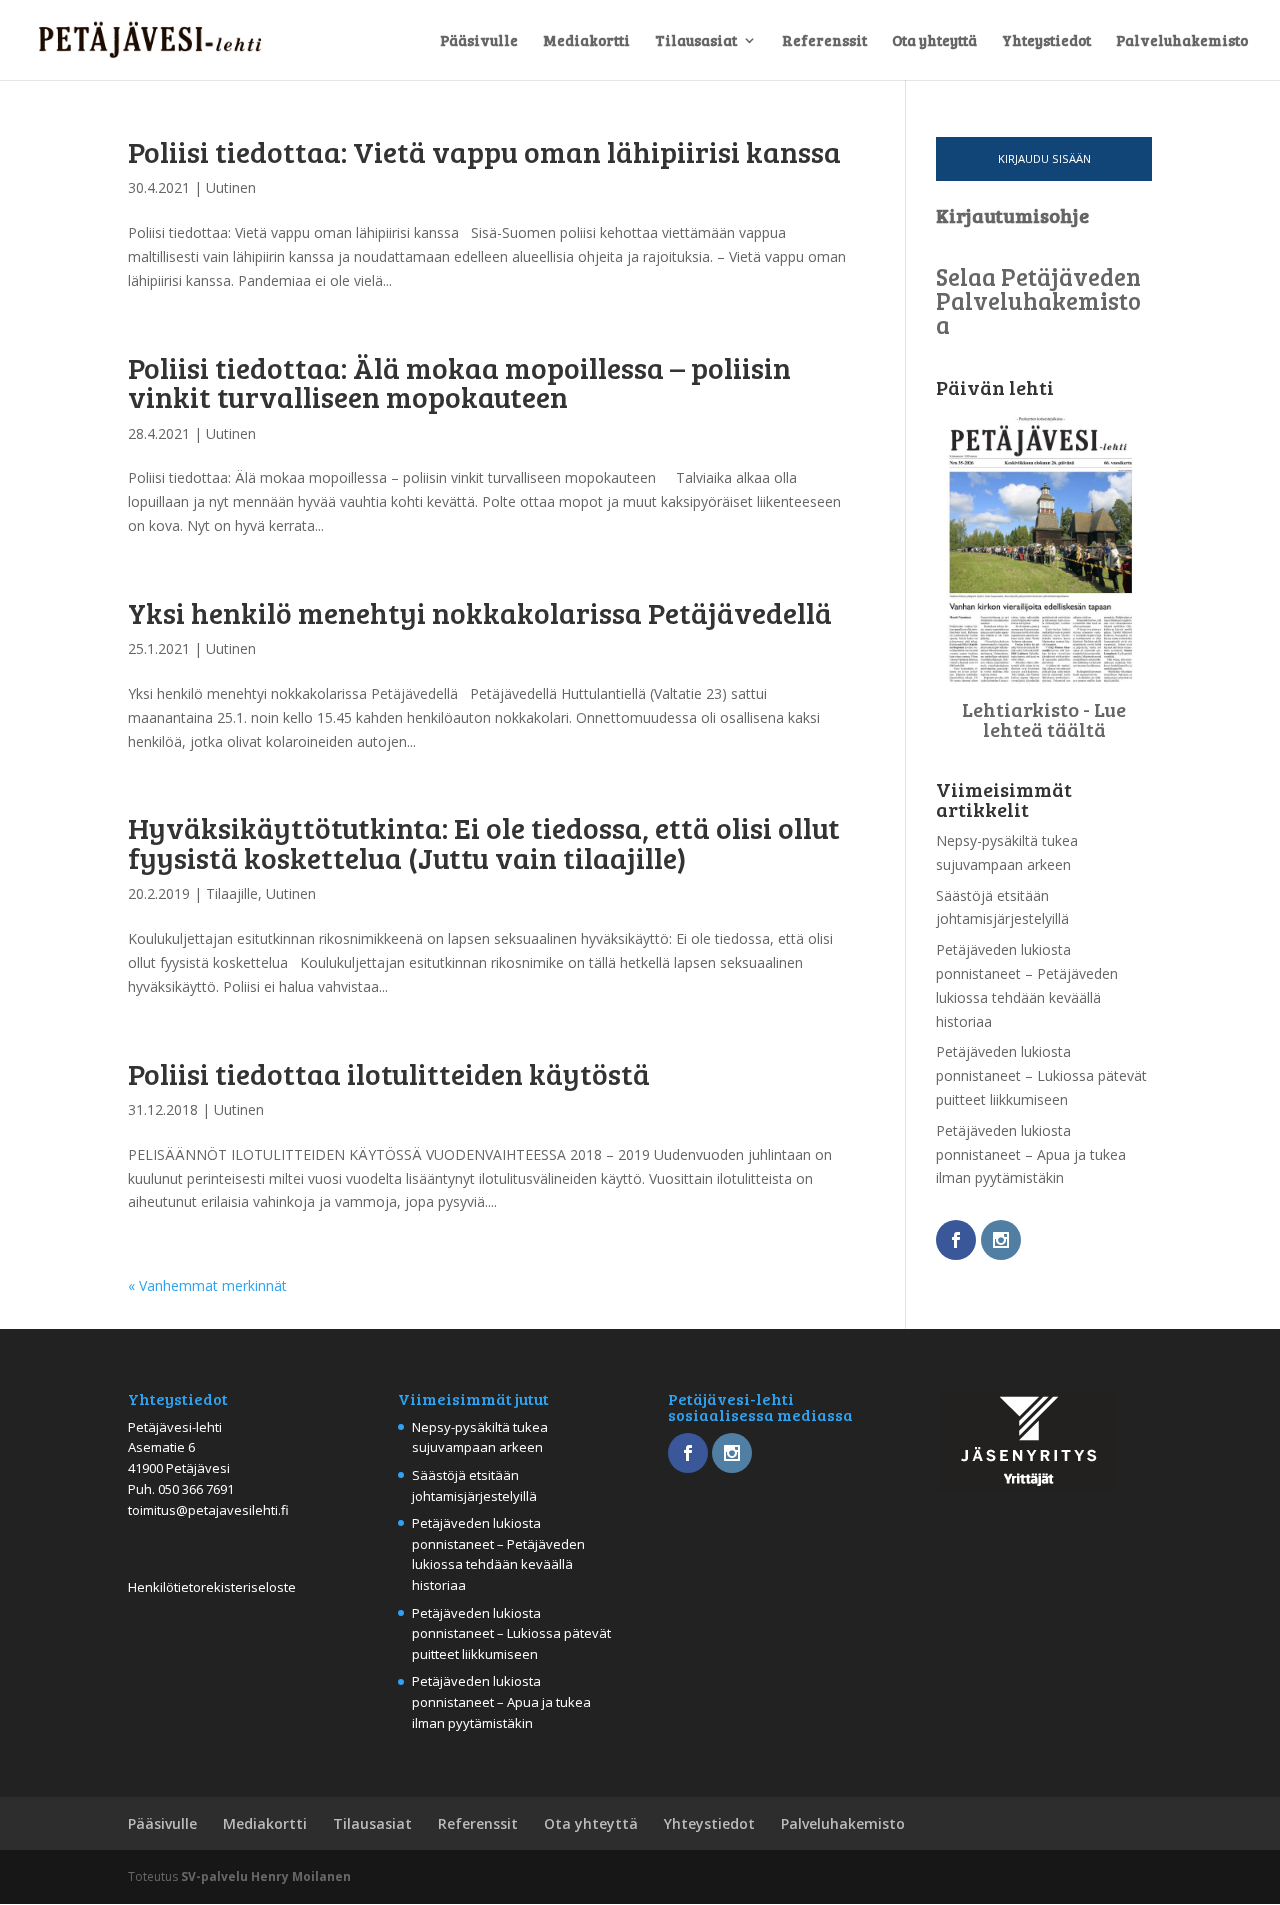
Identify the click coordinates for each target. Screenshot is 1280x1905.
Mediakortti (586, 41)
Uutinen (231, 187)
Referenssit (824, 41)
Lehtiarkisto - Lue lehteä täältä (1044, 719)
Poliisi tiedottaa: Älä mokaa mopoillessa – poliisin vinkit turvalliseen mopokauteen (459, 381)
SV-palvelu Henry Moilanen (266, 1876)
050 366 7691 (196, 1489)
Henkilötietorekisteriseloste (212, 1587)
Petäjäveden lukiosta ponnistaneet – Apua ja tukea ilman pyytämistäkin (1031, 1154)
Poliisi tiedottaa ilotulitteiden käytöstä (389, 1073)
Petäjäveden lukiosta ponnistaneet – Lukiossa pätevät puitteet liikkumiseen (1041, 1075)
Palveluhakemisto (1182, 41)
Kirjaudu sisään (1044, 158)
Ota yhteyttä (934, 41)
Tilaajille (232, 893)
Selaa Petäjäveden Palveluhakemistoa (1038, 300)
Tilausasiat (696, 41)
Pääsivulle (479, 41)
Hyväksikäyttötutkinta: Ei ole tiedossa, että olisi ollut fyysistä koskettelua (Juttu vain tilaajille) (484, 841)
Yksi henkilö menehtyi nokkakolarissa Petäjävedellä (480, 612)
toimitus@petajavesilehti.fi (208, 1510)
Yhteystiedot (1046, 41)
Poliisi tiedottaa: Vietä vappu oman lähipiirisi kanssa (484, 151)
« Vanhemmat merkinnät (207, 1285)
